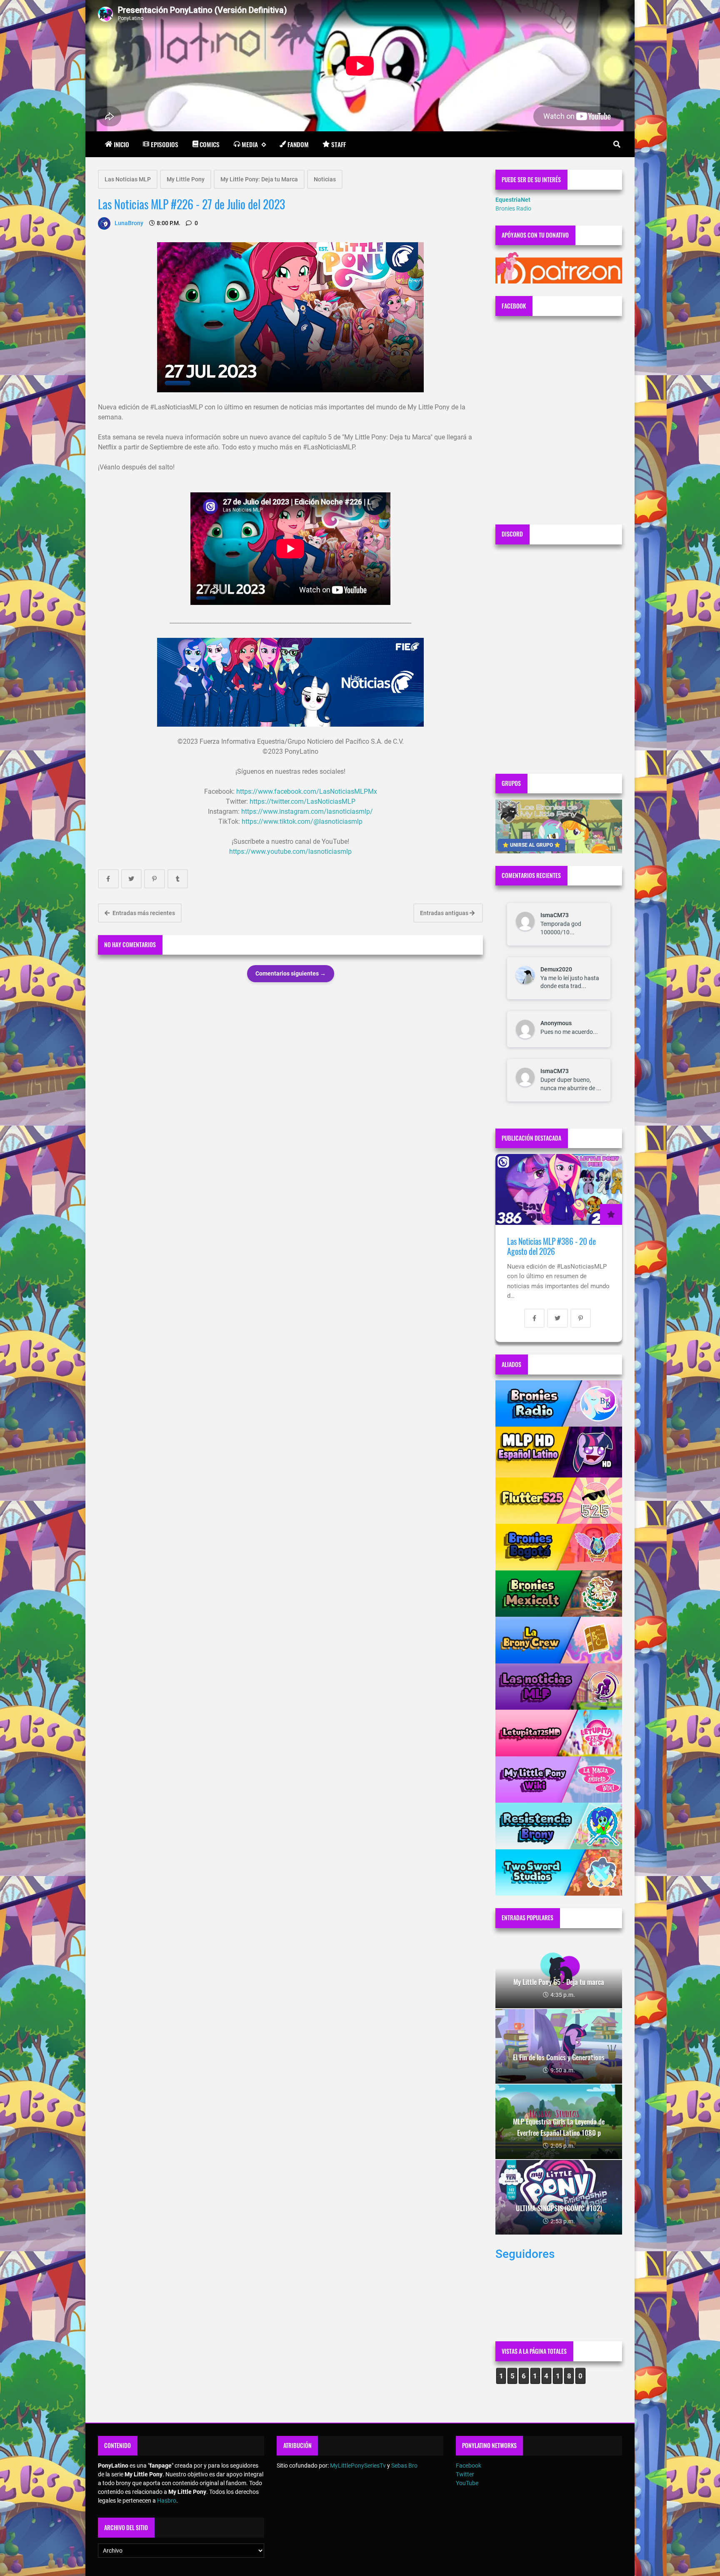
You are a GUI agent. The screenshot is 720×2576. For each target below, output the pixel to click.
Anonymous (556, 1023)
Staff (339, 144)
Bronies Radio (513, 208)
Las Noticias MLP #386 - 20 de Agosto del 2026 (551, 1246)
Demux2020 (556, 969)
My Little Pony (186, 179)
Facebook (469, 2466)
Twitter (465, 2474)
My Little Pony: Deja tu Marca (259, 179)
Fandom (298, 144)
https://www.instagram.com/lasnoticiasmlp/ (307, 811)
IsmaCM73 (555, 915)
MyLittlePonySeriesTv (358, 2466)
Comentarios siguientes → (291, 973)
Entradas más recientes (143, 913)
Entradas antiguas (445, 913)
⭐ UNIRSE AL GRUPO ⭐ (531, 845)
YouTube (467, 2483)
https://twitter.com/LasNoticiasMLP (302, 801)
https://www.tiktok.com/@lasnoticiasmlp (302, 821)
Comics (210, 144)
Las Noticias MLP (128, 179)
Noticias (325, 179)
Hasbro (167, 2501)
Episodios (165, 144)
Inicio (121, 144)
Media (250, 144)
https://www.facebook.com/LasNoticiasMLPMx (307, 791)
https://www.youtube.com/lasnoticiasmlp (290, 852)
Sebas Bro (404, 2466)
